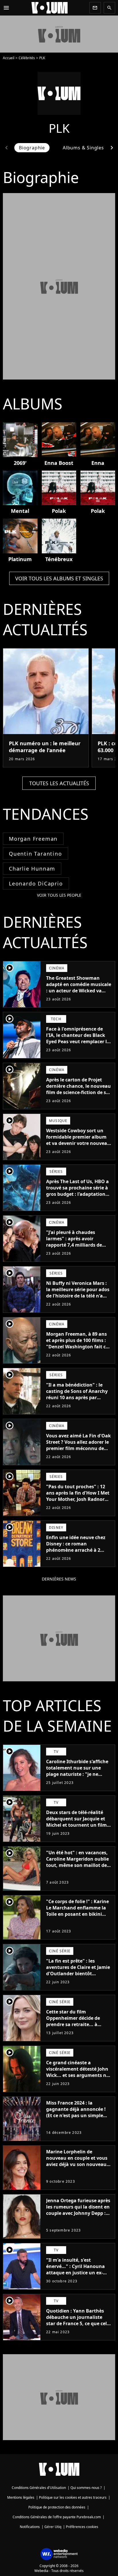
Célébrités (27, 58)
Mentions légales (21, 2497)
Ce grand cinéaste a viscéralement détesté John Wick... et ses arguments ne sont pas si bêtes (77, 2072)
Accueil (9, 58)
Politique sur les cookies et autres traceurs (73, 2497)
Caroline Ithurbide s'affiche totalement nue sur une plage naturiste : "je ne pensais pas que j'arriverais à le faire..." (79, 1774)
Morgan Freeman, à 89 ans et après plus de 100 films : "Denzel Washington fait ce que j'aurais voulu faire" (77, 1343)
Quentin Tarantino (36, 854)
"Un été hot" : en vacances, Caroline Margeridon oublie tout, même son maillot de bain (77, 1862)
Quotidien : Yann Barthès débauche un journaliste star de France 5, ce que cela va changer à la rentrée (78, 2320)
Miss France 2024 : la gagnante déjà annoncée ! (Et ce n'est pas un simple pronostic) (76, 2112)
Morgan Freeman (33, 839)
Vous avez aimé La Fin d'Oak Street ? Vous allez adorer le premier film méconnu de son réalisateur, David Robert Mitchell (78, 1448)
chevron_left (6, 148)
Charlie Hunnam (32, 869)
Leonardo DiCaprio (36, 883)
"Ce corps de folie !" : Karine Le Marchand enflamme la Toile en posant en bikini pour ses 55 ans (77, 1911)
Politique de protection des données (57, 2507)
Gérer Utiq (53, 2527)
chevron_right (112, 148)
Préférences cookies (82, 2527)
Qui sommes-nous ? (86, 2488)
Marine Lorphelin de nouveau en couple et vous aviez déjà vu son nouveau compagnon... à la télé (77, 2161)
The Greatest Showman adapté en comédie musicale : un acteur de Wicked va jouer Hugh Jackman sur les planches (79, 991)
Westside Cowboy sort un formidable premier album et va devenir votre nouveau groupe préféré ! (78, 1140)
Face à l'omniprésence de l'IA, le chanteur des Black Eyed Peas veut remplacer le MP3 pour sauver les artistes (78, 1038)
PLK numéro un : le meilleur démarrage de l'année (45, 747)
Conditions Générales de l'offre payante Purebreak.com (57, 2517)
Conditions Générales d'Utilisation (39, 2488)
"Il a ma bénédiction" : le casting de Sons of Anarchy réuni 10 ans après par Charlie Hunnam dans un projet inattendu (77, 1397)
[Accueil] (50, 8)
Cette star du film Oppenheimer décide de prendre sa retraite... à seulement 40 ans (73, 2021)
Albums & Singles (83, 148)
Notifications (30, 2527)
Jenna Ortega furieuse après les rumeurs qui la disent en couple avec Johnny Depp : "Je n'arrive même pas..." (78, 2210)
